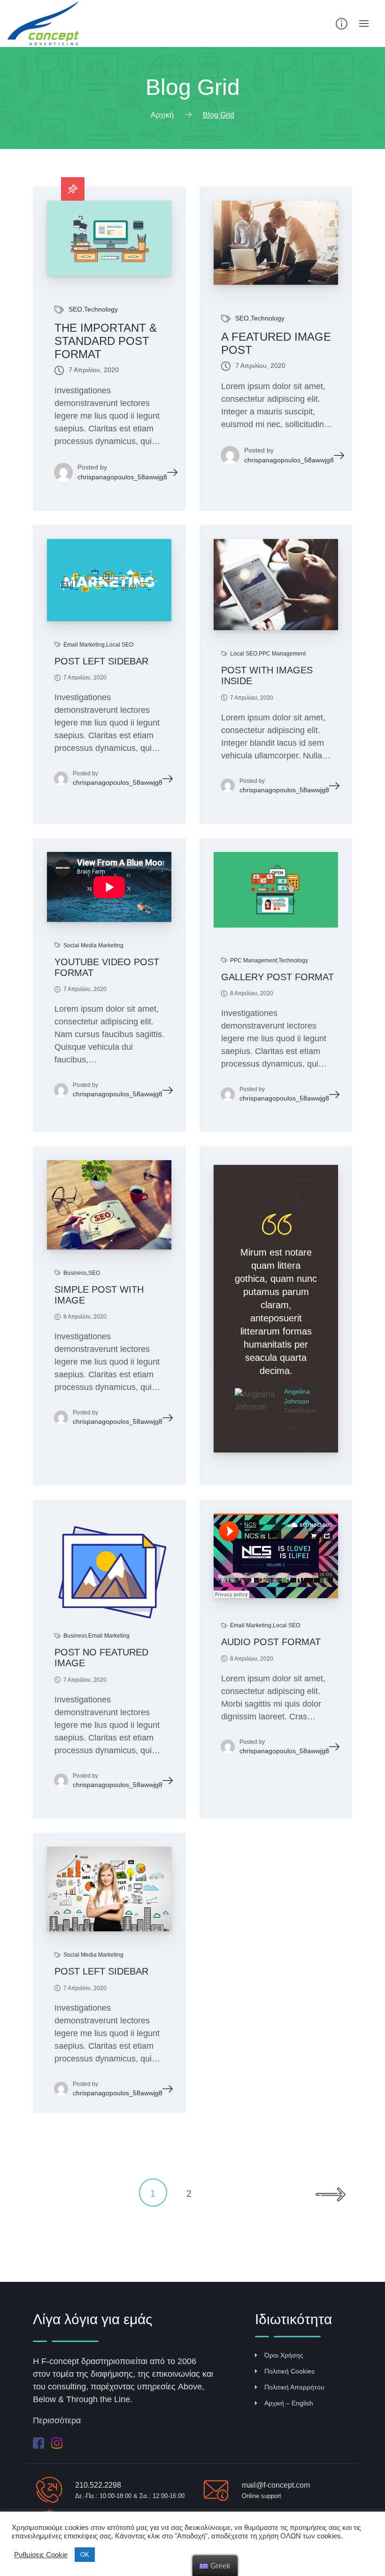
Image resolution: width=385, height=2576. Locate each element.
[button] (260, 902)
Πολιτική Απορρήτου (294, 2387)
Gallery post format (277, 977)
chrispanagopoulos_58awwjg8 (122, 477)
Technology (101, 309)
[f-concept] (49, 23)
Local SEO (120, 645)
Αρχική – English (289, 2403)
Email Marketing (84, 645)
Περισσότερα (57, 2420)
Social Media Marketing (93, 945)
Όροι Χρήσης (284, 2355)
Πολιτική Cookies (289, 2371)
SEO (75, 309)
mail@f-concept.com (276, 2485)
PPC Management (282, 654)
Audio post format (271, 1642)
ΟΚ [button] (85, 2555)
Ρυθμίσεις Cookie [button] (41, 2555)
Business (75, 1273)
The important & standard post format (106, 341)
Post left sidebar (101, 661)
